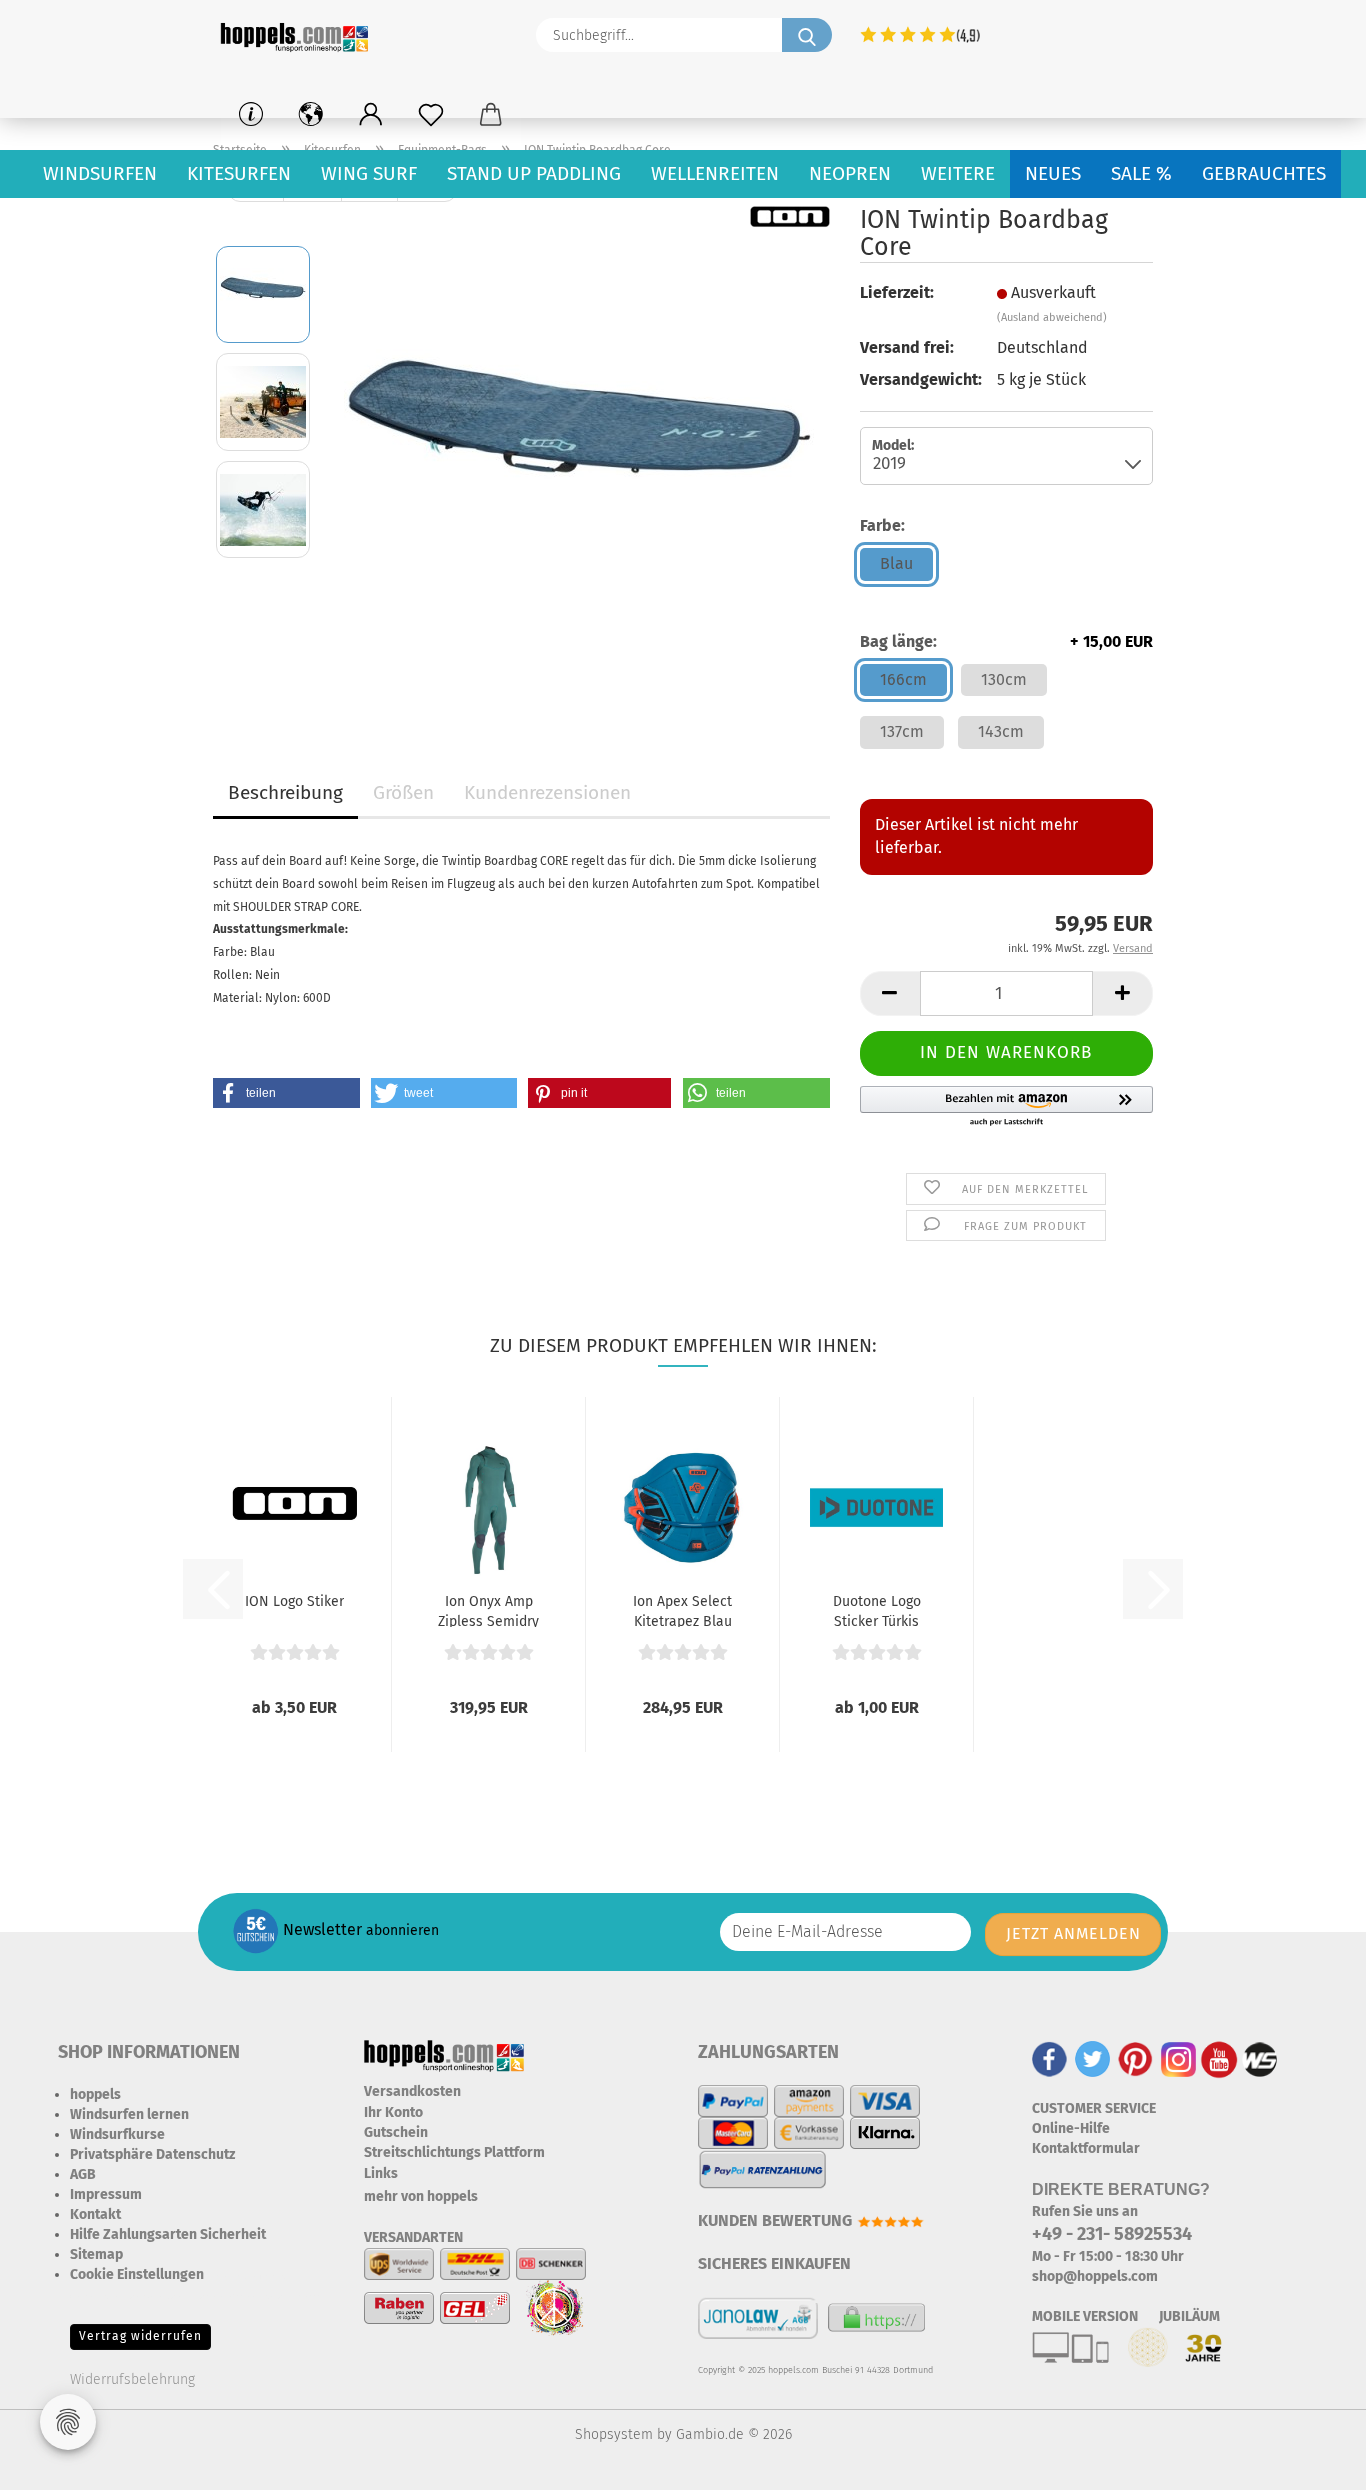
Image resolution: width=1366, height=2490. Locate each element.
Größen (403, 792)
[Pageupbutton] (1311, 2460)
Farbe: (882, 525)
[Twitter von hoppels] (1092, 2058)
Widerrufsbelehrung (132, 2379)
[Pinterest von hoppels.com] (1135, 2058)
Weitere (958, 173)
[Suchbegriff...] (807, 35)
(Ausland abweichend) (1052, 317)
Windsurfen (100, 173)
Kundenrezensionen (547, 792)
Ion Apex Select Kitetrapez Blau (682, 1610)
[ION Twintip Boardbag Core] (579, 454)
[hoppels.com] (298, 35)
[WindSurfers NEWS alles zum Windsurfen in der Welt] (1260, 2058)
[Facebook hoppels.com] (1049, 2058)
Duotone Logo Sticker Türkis (877, 1610)
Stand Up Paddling (534, 173)
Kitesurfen (239, 173)
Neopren (850, 173)
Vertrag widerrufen (140, 2336)
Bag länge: (1006, 641)
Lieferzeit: (897, 292)
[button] (371, 115)
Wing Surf (369, 173)
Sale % (1141, 173)
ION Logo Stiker (294, 1601)
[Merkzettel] (431, 115)
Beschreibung (285, 792)
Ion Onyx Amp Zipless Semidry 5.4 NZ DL (488, 1610)
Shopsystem (614, 2434)
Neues (1053, 173)
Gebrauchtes (1264, 173)
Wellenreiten (715, 173)
